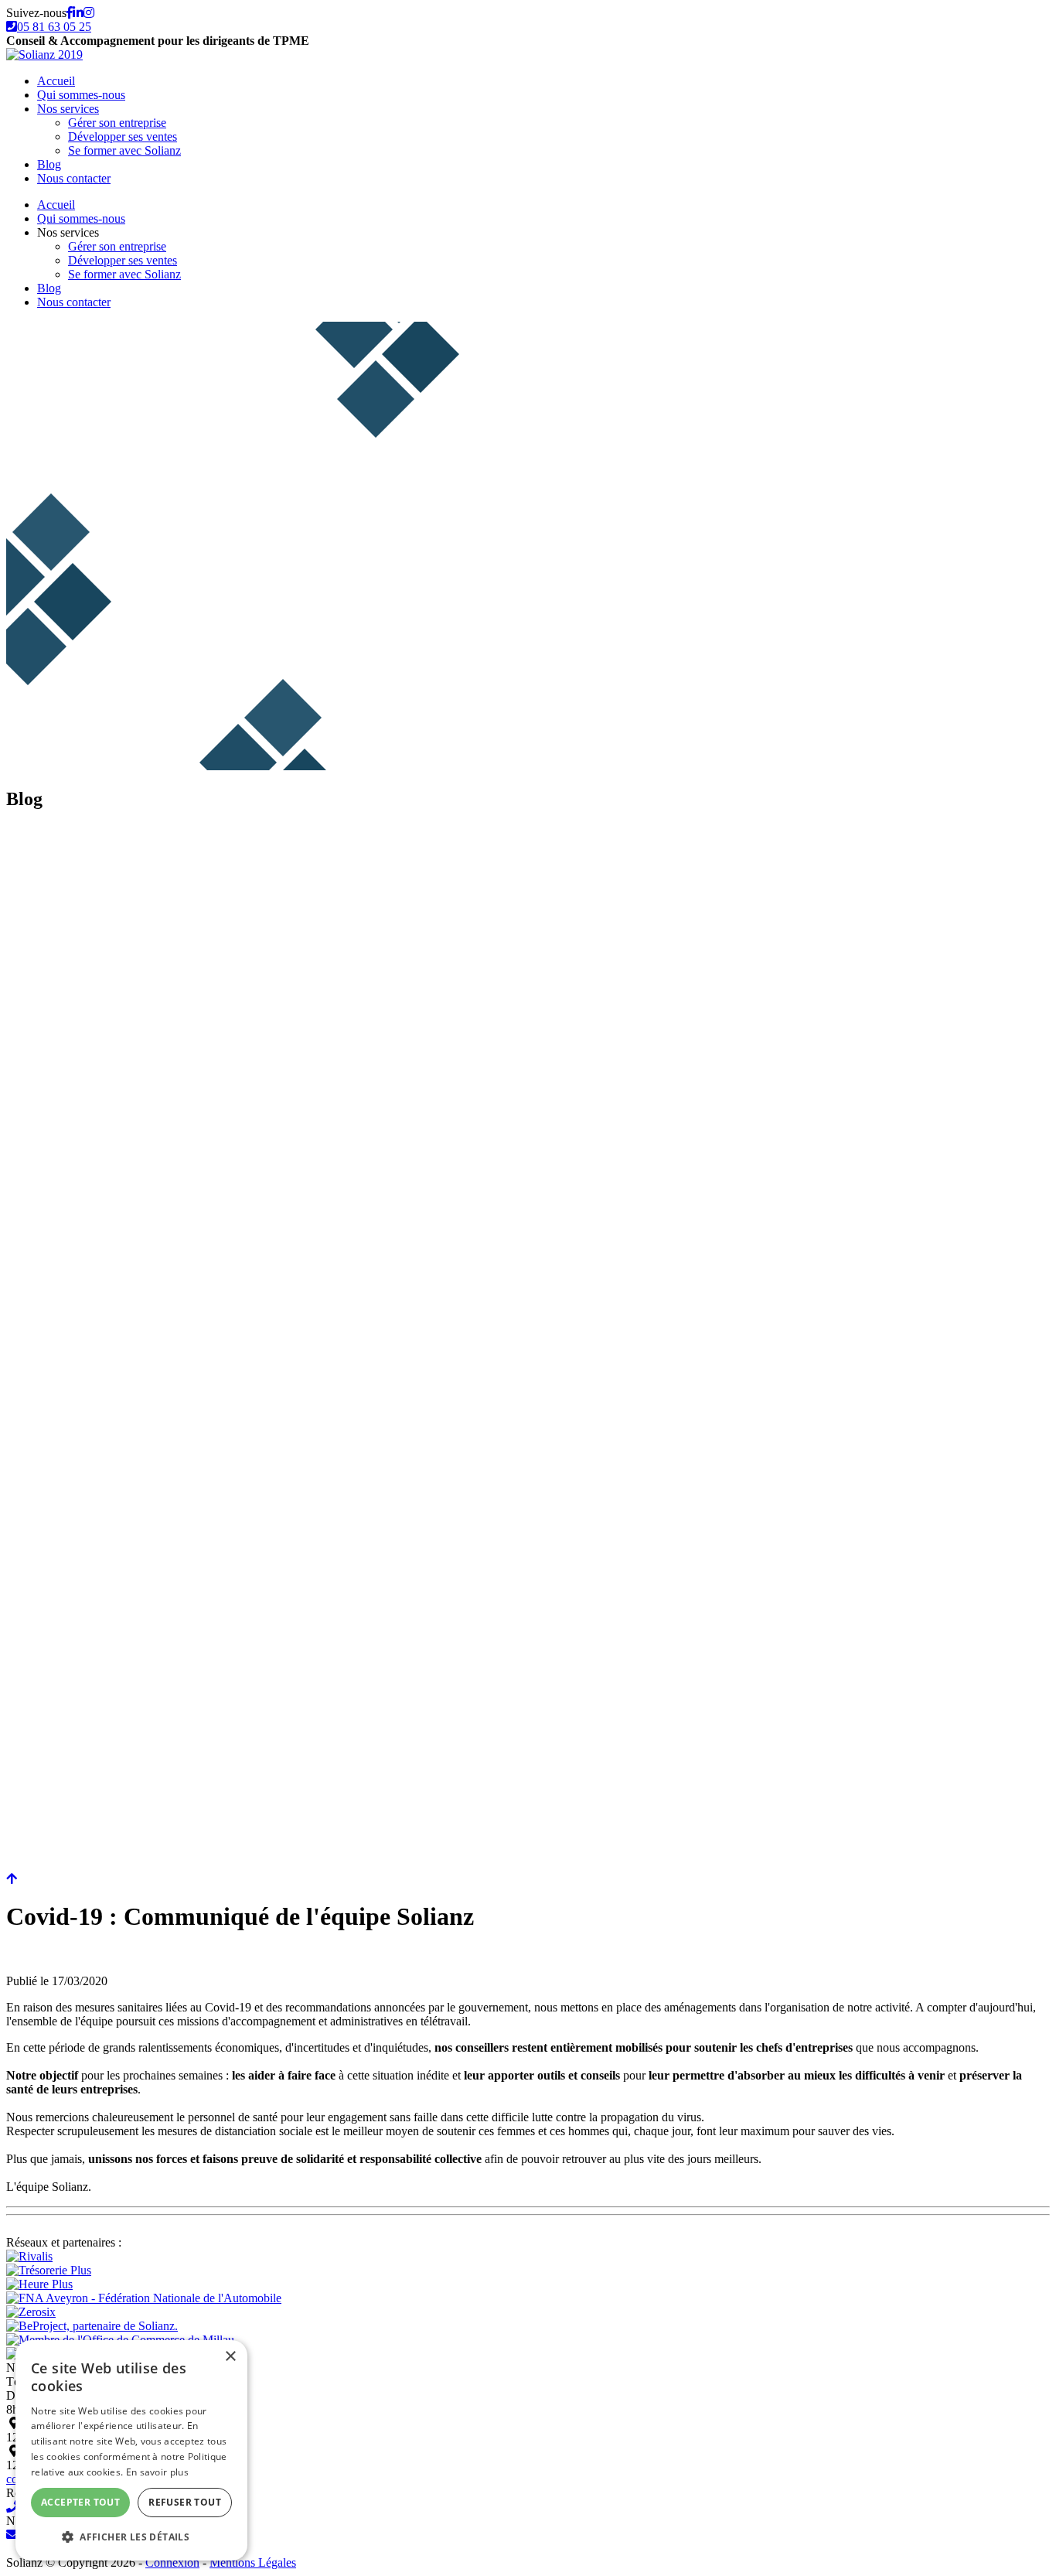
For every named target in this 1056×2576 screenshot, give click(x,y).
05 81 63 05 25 (54, 27)
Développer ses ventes (123, 136)
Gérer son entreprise (117, 123)
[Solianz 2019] (44, 55)
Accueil (56, 81)
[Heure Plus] (39, 2284)
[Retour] (12, 1879)
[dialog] (131, 2450)
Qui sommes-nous (81, 95)
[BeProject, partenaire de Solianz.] (92, 2326)
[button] (131, 2536)
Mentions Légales (253, 2562)
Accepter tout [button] (80, 2502)
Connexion (172, 2562)
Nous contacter (74, 178)
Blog (49, 164)
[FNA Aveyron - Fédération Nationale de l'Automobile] (144, 2298)
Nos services (68, 109)
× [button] (230, 2357)
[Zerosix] (31, 2312)
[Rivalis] (29, 2256)
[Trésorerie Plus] (49, 2270)
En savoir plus (157, 2472)
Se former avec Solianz (124, 150)
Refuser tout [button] (185, 2502)
